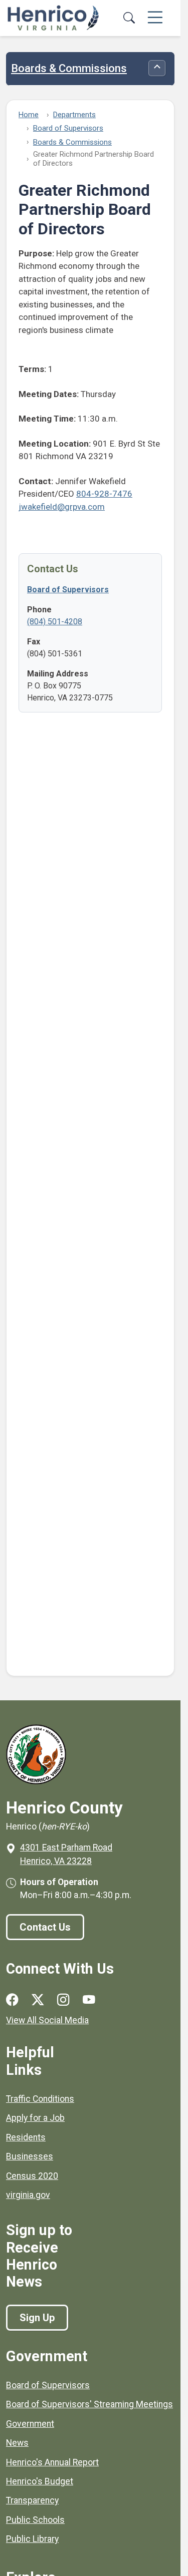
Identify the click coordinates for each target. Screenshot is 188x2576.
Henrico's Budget (40, 2481)
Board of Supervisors (68, 128)
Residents (26, 2137)
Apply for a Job (35, 2118)
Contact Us (45, 1927)
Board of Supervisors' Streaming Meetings (89, 2404)
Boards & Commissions (69, 69)
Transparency (32, 2500)
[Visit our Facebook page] (12, 2000)
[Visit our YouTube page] (89, 2000)
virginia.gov (28, 2195)
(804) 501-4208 (55, 622)
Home (29, 115)
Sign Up (37, 2318)
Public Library (32, 2539)
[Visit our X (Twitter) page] (38, 2000)
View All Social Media (47, 2020)
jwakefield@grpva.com (62, 507)
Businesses (30, 2156)
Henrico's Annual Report (52, 2462)
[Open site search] (129, 18)
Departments (74, 115)
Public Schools (35, 2520)
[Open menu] (155, 18)
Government (30, 2424)
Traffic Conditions (40, 2099)
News (17, 2443)
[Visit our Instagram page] (63, 2000)
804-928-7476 (104, 494)
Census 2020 (32, 2176)
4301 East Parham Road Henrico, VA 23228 (66, 1854)
